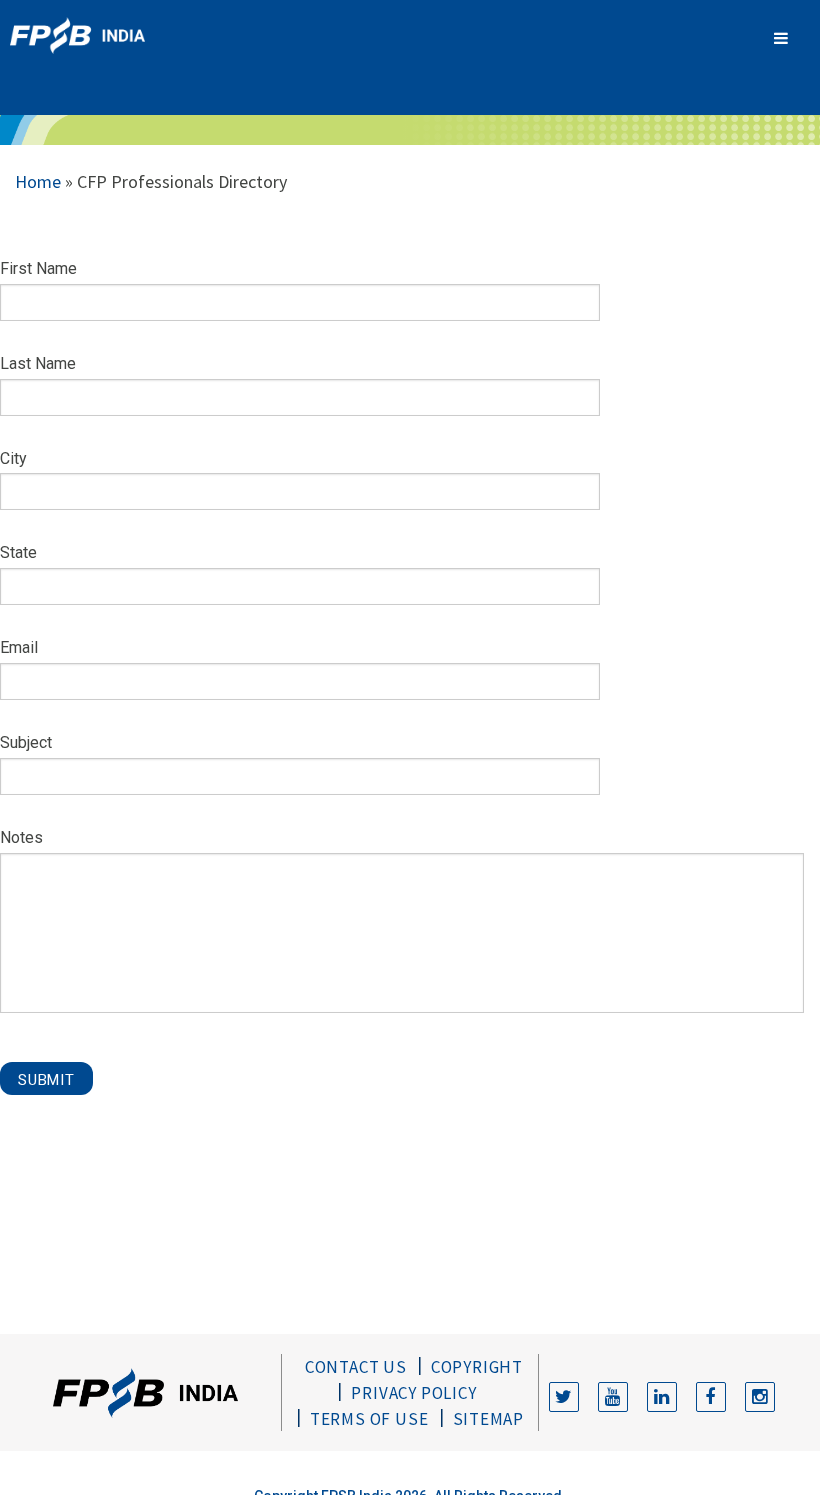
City (13, 458)
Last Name (38, 363)
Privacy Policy (413, 1393)
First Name (38, 268)
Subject (26, 742)
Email (19, 647)
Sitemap (489, 1419)
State (18, 552)
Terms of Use (369, 1419)
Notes (21, 837)
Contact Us (356, 1367)
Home (38, 181)
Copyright (477, 1367)
